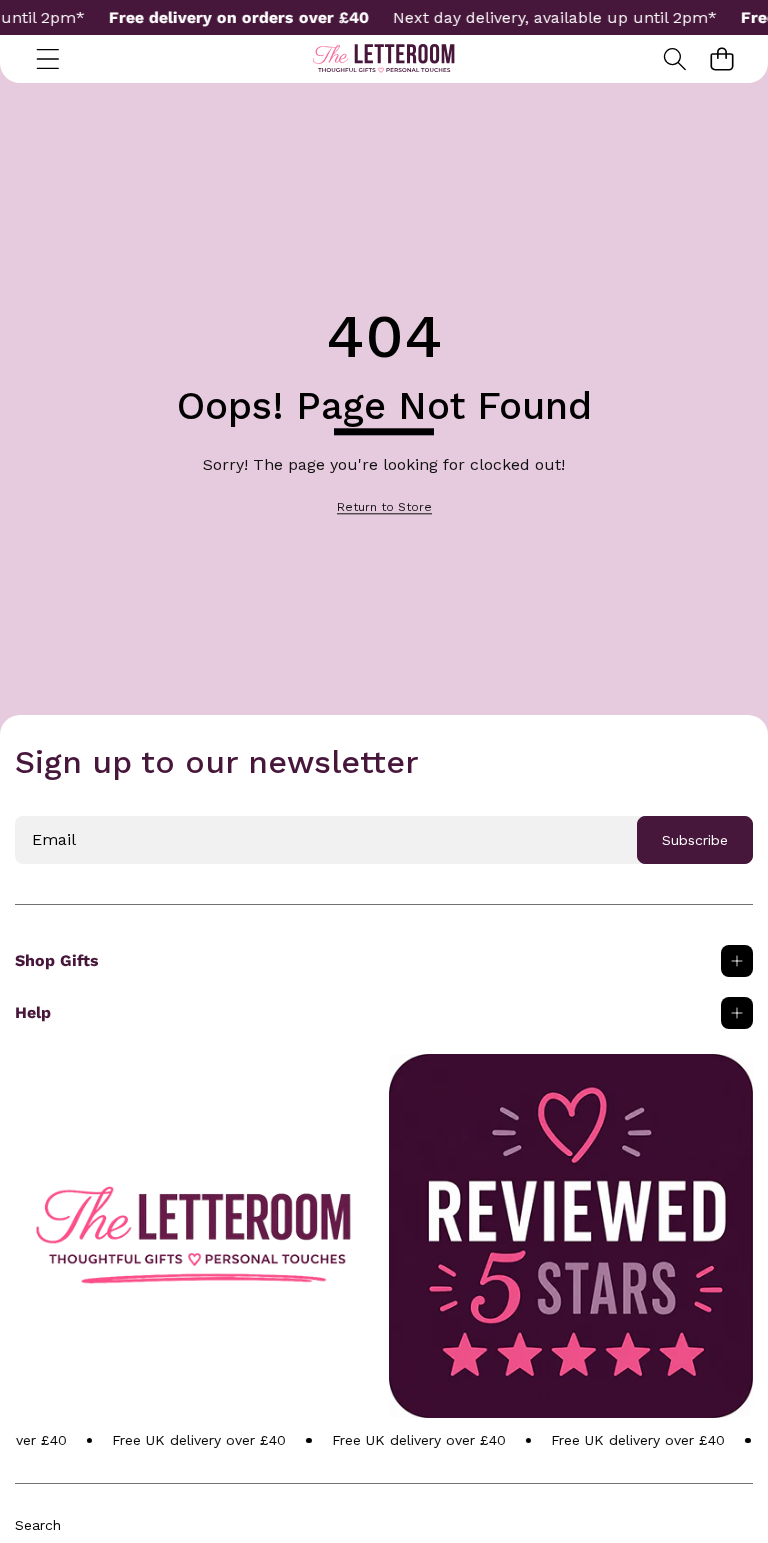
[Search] (674, 59)
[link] (384, 507)
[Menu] (47, 59)
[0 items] (721, 59)
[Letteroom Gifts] (384, 59)
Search (38, 1525)
